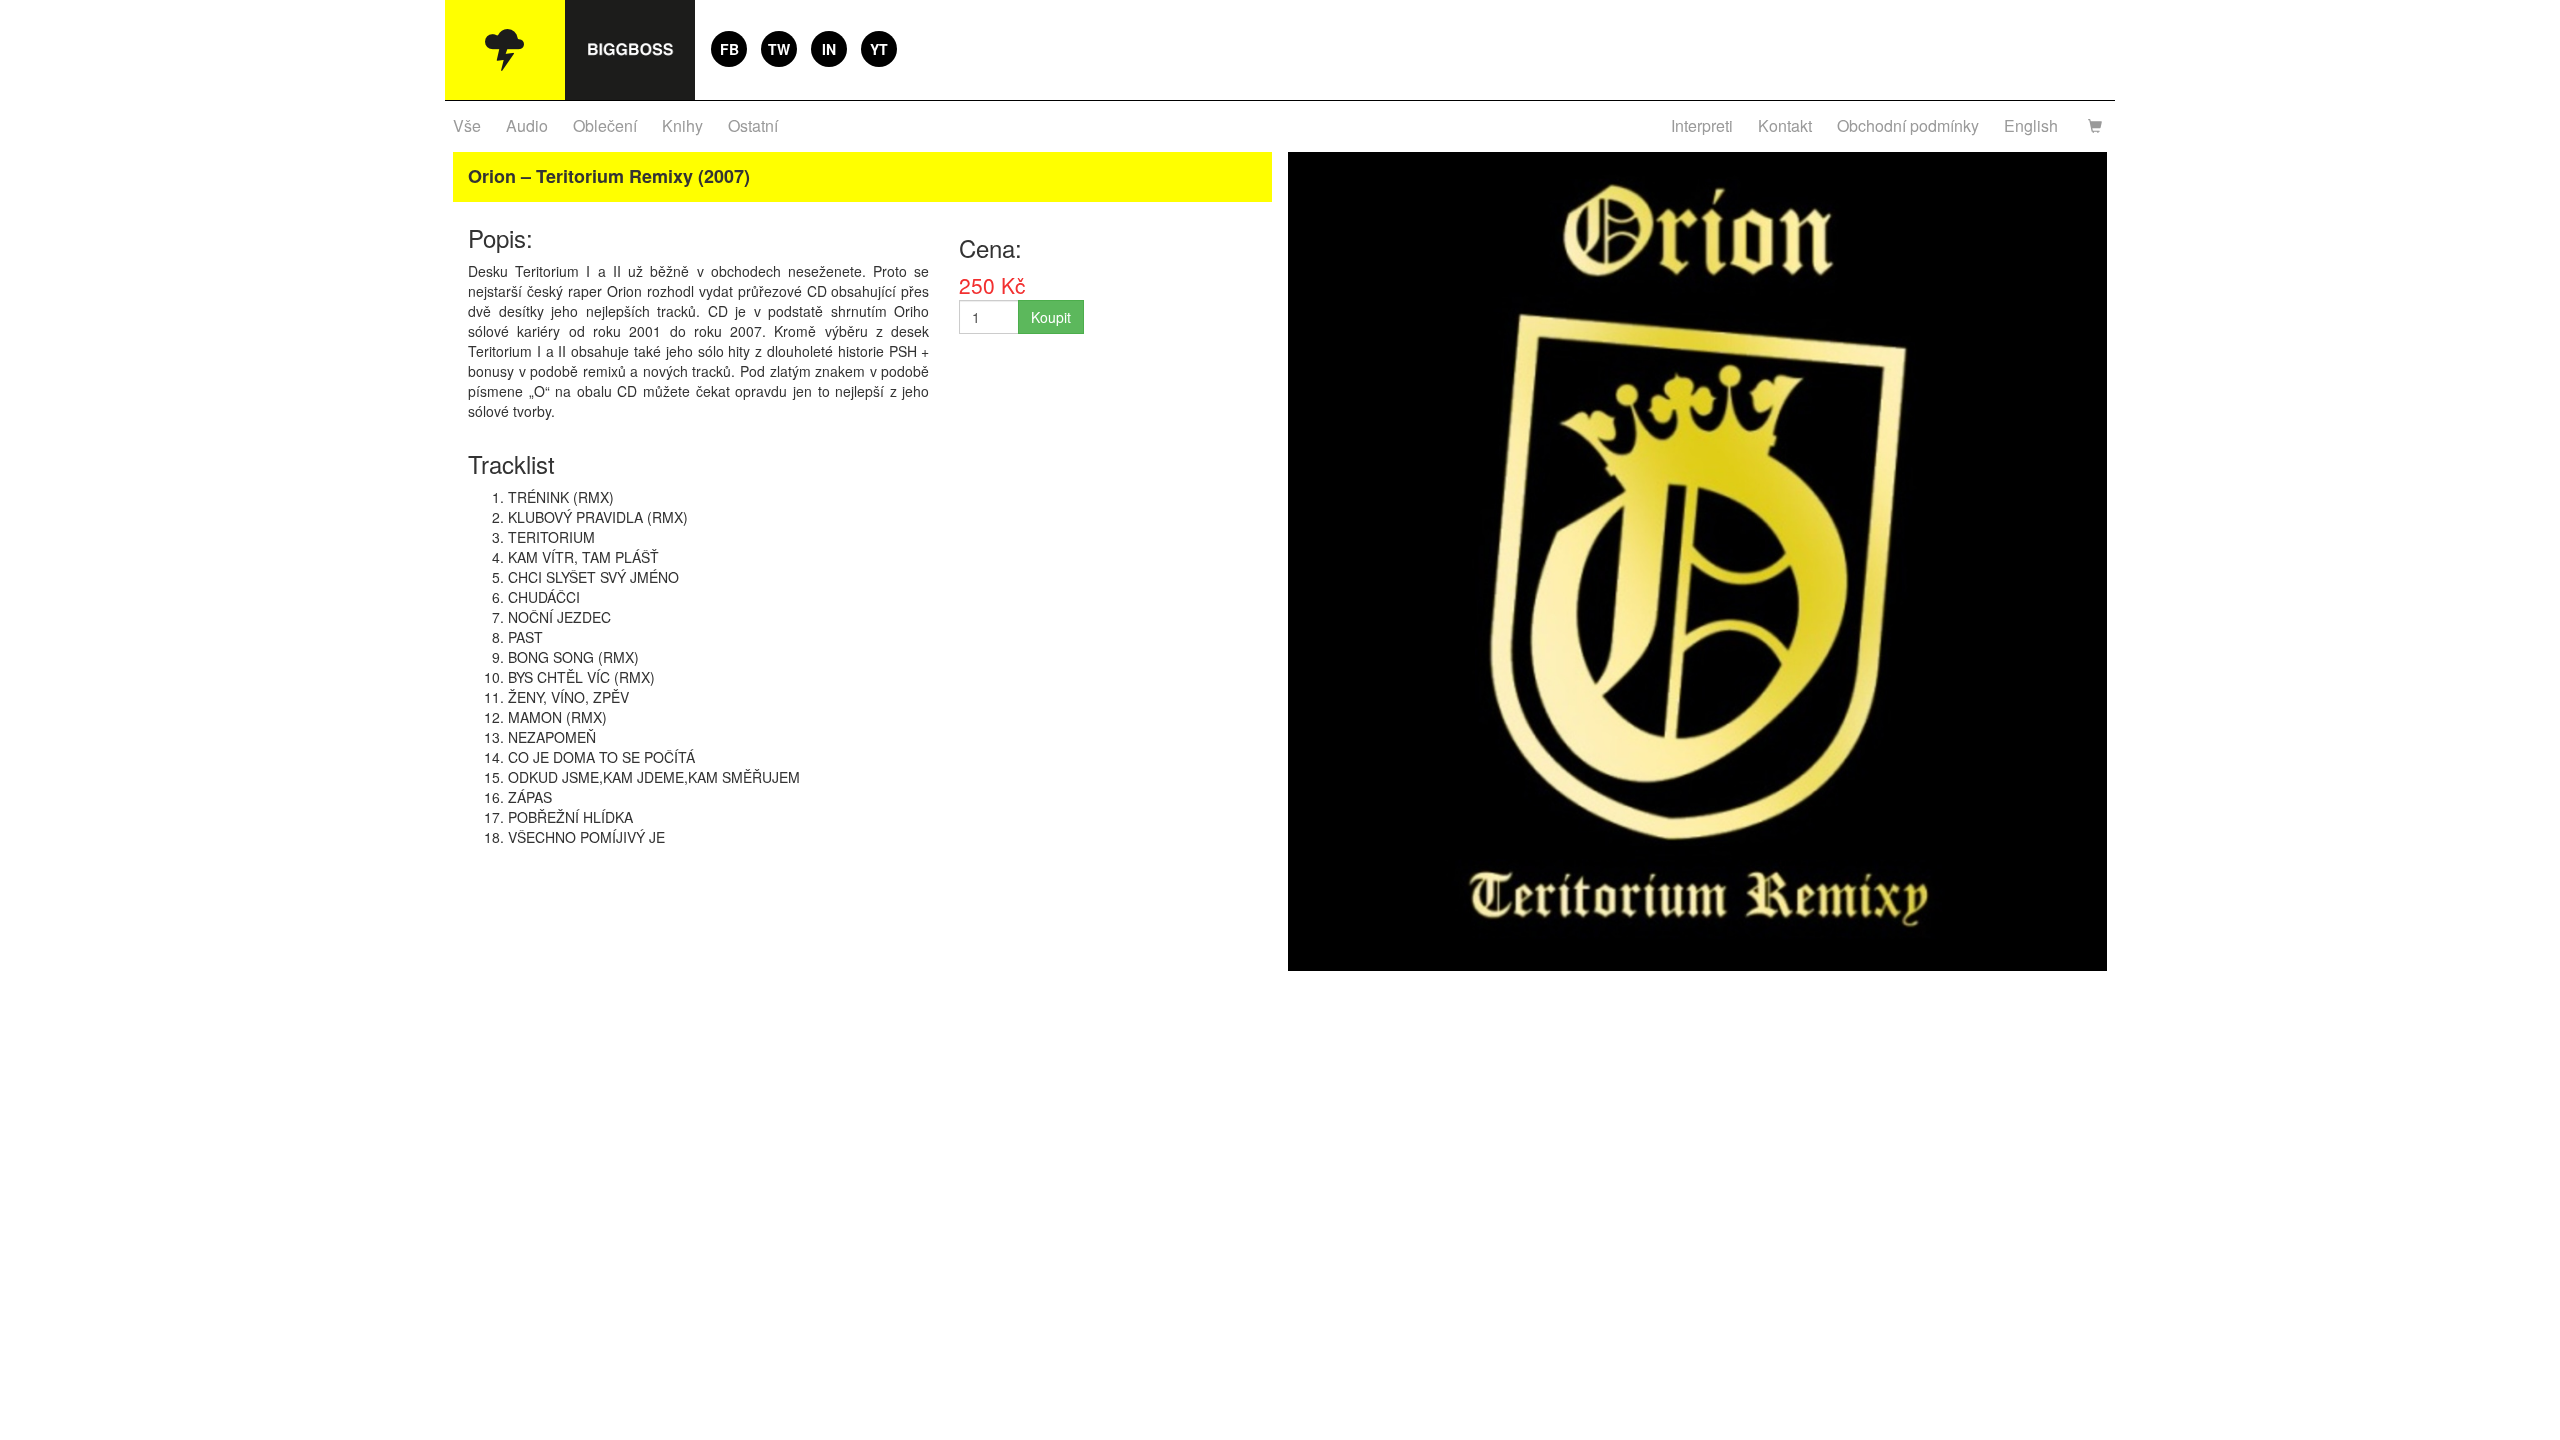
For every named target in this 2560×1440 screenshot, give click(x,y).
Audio (527, 125)
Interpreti (1702, 125)
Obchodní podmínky (1908, 125)
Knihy (682, 125)
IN (829, 49)
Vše (467, 125)
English (2031, 125)
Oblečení (605, 125)
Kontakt (1785, 125)
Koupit (1051, 317)
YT (879, 49)
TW (779, 49)
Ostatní (753, 125)
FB (729, 49)
